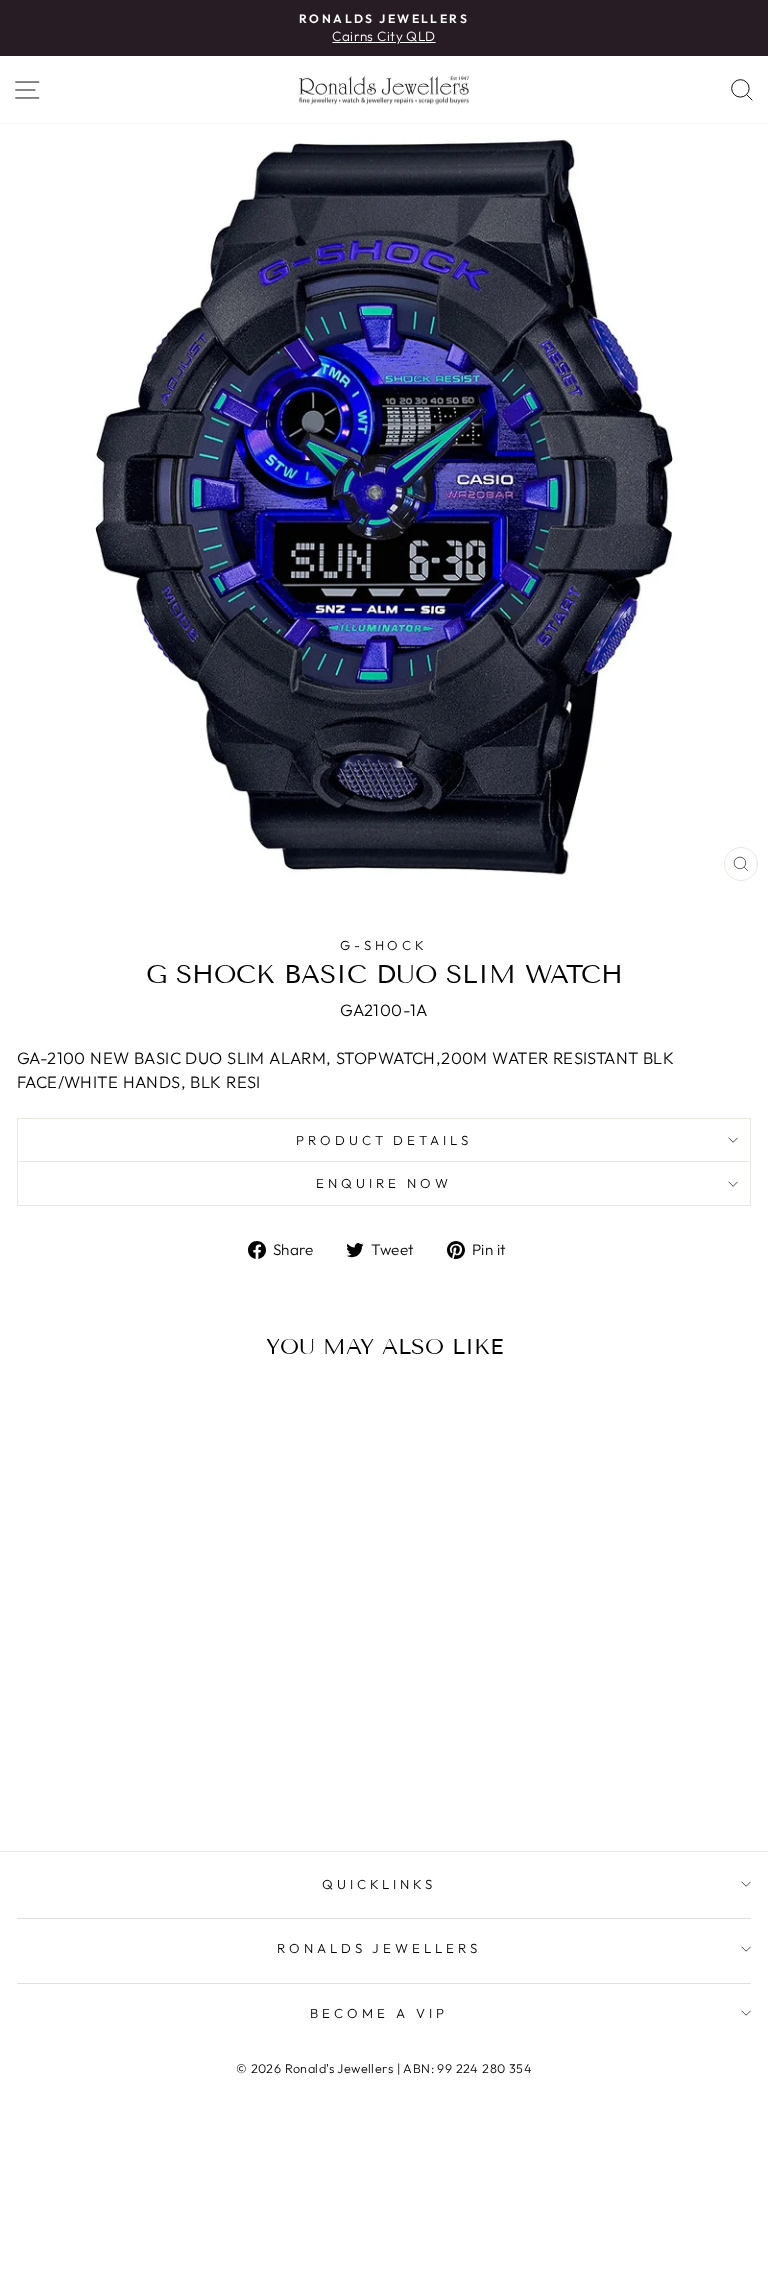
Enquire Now (384, 1183)
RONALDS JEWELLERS (379, 1948)
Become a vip (379, 2013)
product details (384, 1140)
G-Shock (384, 945)
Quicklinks (379, 1884)
